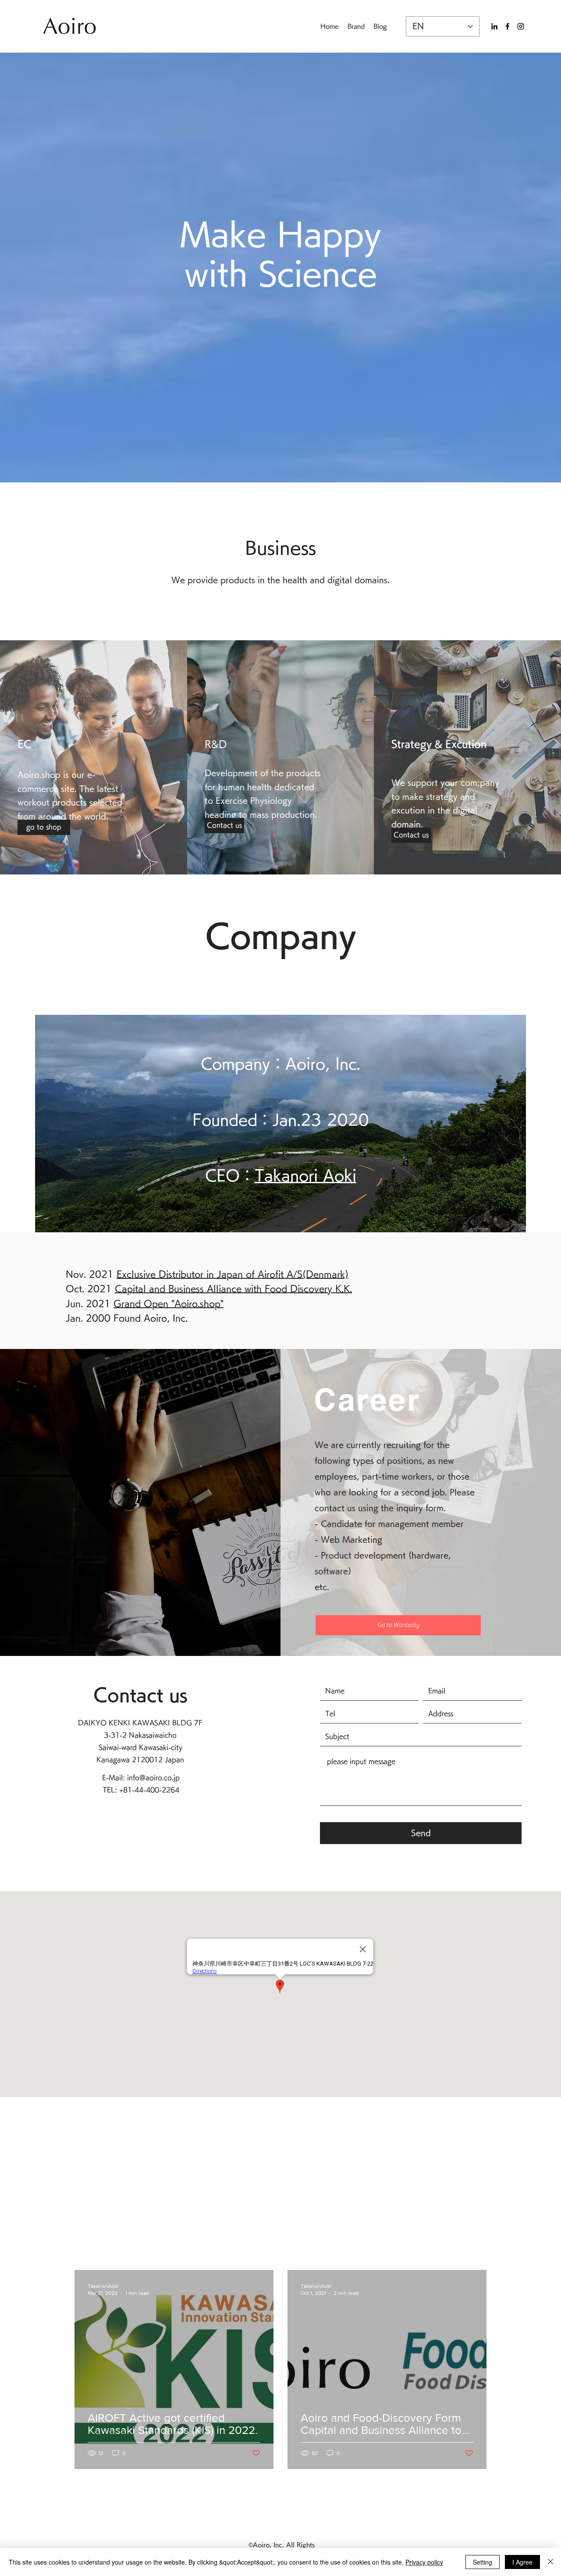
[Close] (550, 2562)
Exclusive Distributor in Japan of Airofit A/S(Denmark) (233, 1274)
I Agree (522, 2562)
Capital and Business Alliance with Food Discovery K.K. (233, 1288)
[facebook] (508, 26)
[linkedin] (494, 26)
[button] (224, 826)
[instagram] (521, 26)
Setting (483, 2562)
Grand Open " (144, 1303)
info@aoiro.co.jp (153, 1778)
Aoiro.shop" (199, 1303)
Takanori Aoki (305, 1175)
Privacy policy (424, 2562)
